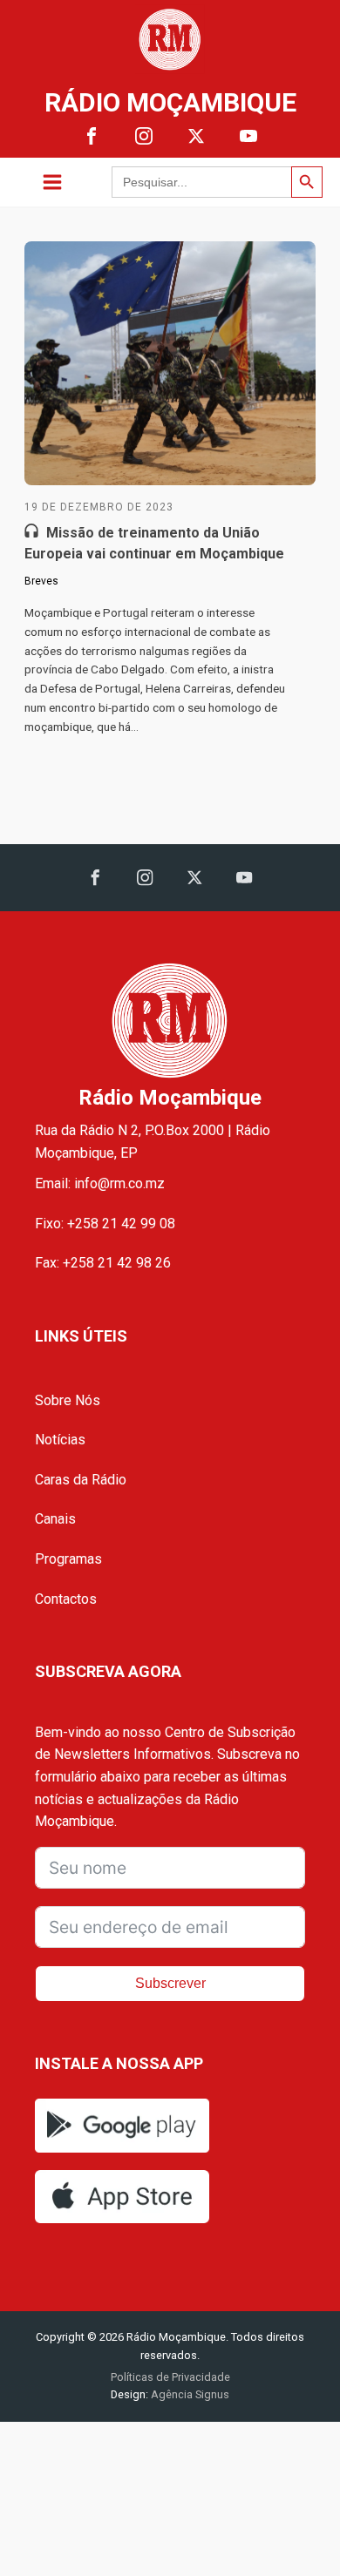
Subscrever (170, 1983)
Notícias (60, 1440)
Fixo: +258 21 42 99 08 (105, 1224)
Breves (41, 581)
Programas (68, 1559)
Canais (55, 1519)
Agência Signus (189, 2394)
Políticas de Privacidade (170, 2377)
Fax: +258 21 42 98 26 (103, 1263)
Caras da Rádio (81, 1480)
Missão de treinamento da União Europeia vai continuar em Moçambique (154, 543)
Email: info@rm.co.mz (100, 1183)
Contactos (66, 1599)
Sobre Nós (68, 1400)
